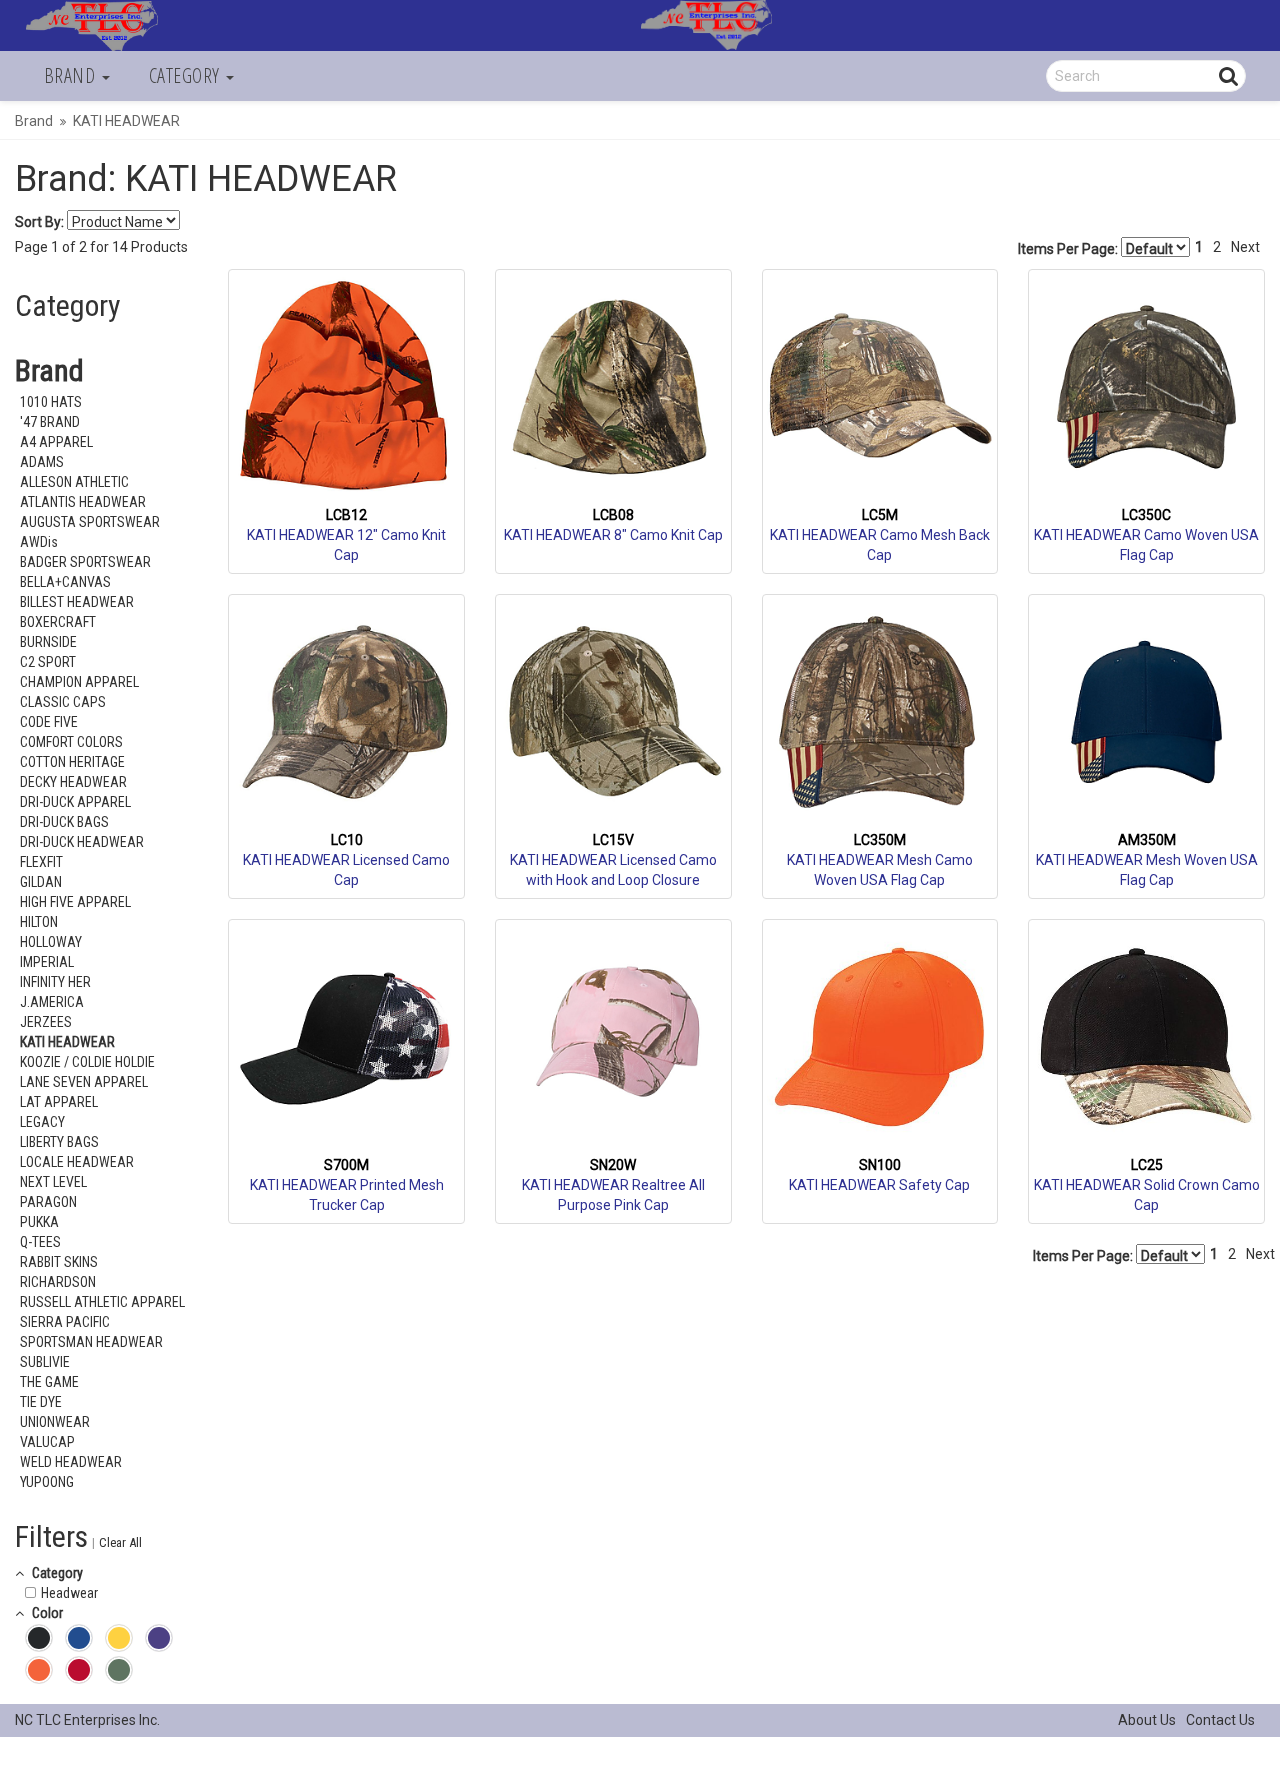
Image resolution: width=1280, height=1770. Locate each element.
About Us (1147, 1720)
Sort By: (39, 222)
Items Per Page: (1069, 249)
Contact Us (1220, 1720)
